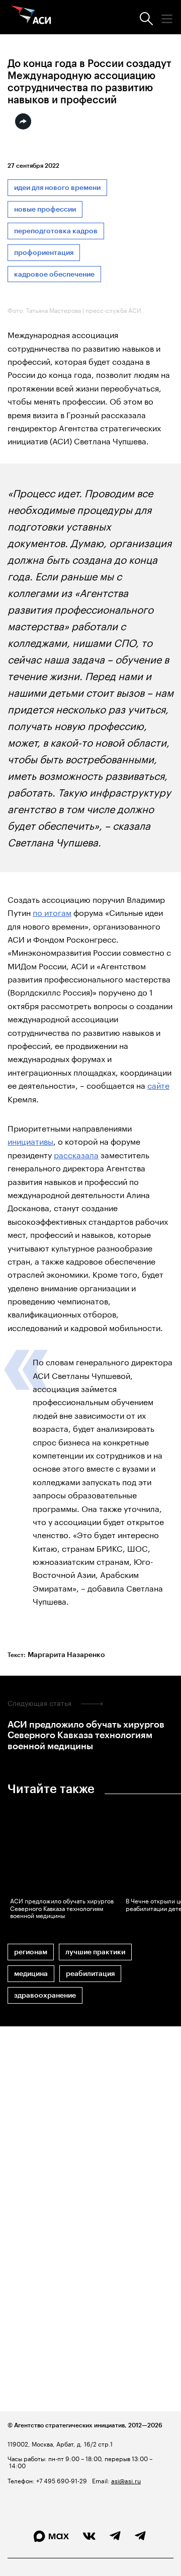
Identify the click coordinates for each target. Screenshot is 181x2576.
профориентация (44, 253)
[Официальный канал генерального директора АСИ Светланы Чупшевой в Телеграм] (140, 2536)
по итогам (52, 912)
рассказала (76, 1154)
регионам (31, 1952)
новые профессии (45, 209)
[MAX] (51, 2536)
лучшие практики (95, 1952)
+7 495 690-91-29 (61, 2480)
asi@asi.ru (126, 2480)
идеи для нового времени (57, 188)
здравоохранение (45, 1995)
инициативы (30, 1140)
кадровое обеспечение (54, 274)
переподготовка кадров (56, 231)
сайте (158, 1084)
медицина (31, 1974)
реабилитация (90, 1974)
